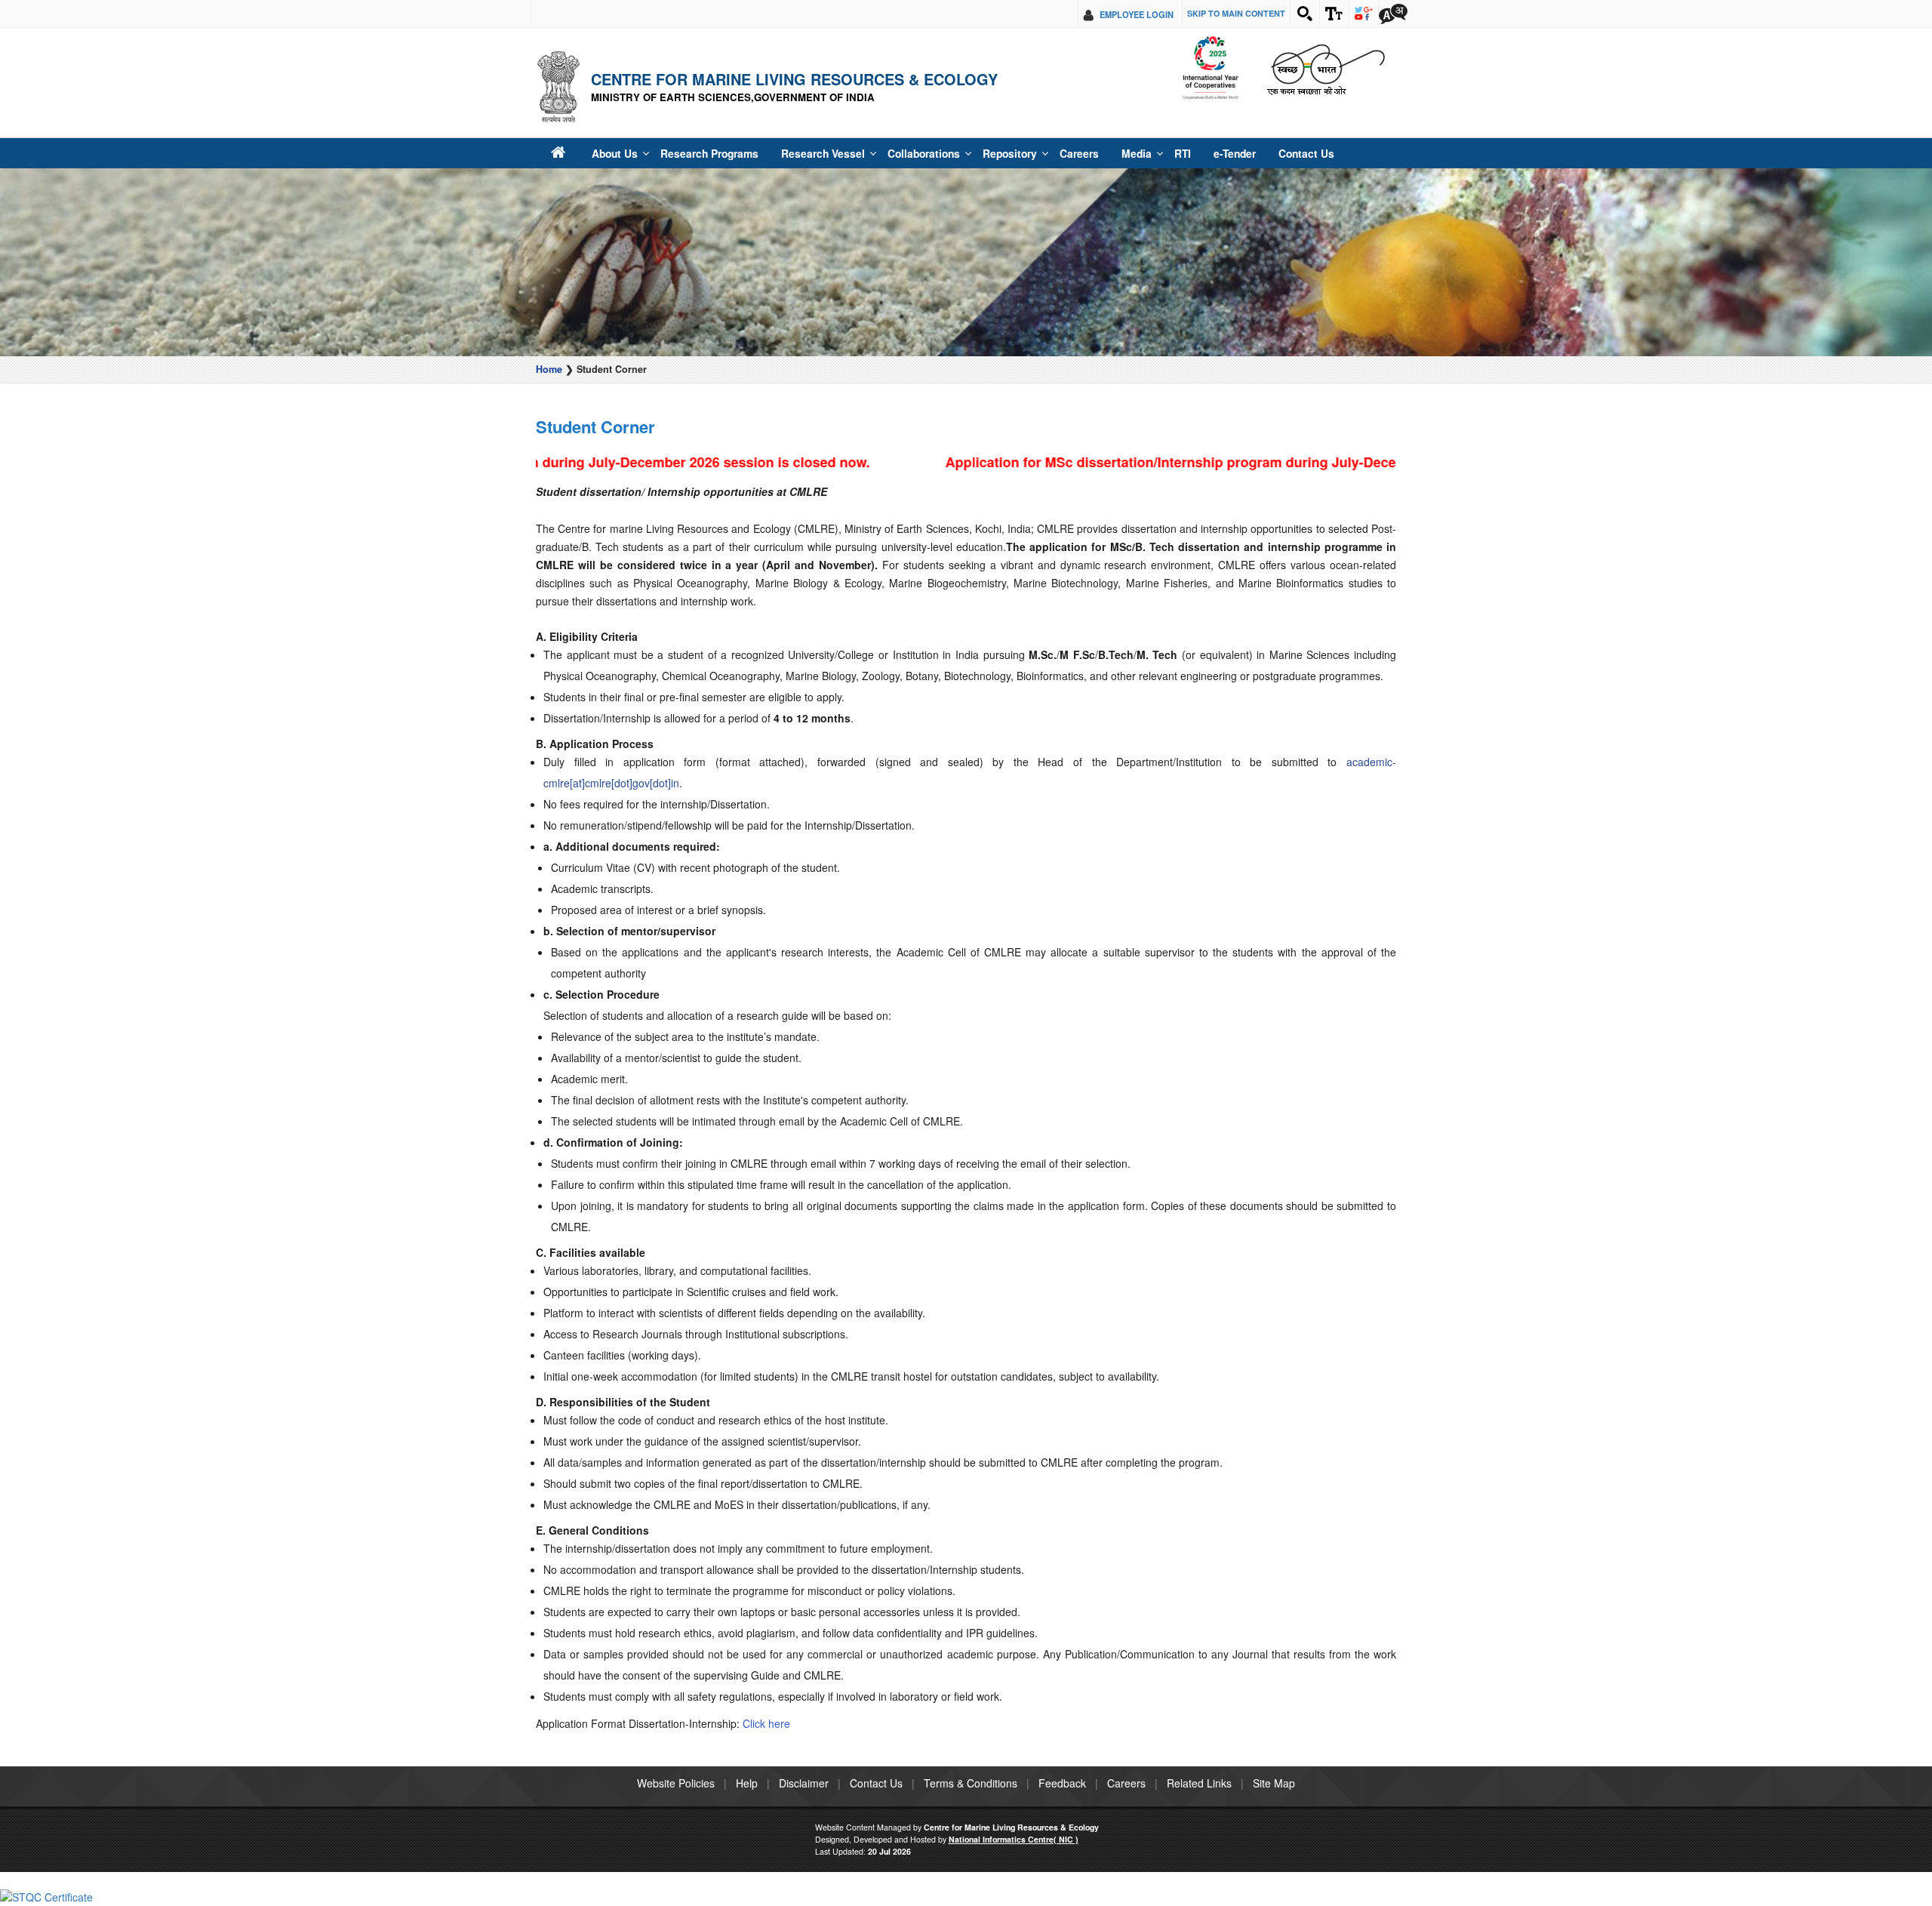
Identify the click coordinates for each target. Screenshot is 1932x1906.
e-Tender (1176, 153)
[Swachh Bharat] (1210, 68)
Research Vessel (800, 153)
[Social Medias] (1364, 14)
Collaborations (890, 153)
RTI (1128, 153)
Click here (766, 1723)
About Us (610, 153)
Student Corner (595, 426)
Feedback (1062, 1783)
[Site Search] (1305, 14)
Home (549, 369)
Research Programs (697, 153)
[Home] (557, 153)
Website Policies (676, 1783)
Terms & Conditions (971, 1783)
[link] (46, 1895)
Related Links (1199, 1783)
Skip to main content (1236, 13)
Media (1085, 153)
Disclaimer (804, 1783)
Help (747, 1783)
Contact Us (1241, 153)
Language (1393, 14)
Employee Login (1137, 14)
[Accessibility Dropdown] (1334, 14)
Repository (968, 153)
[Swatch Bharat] (1326, 68)
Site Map (1274, 1783)
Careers (1032, 153)
